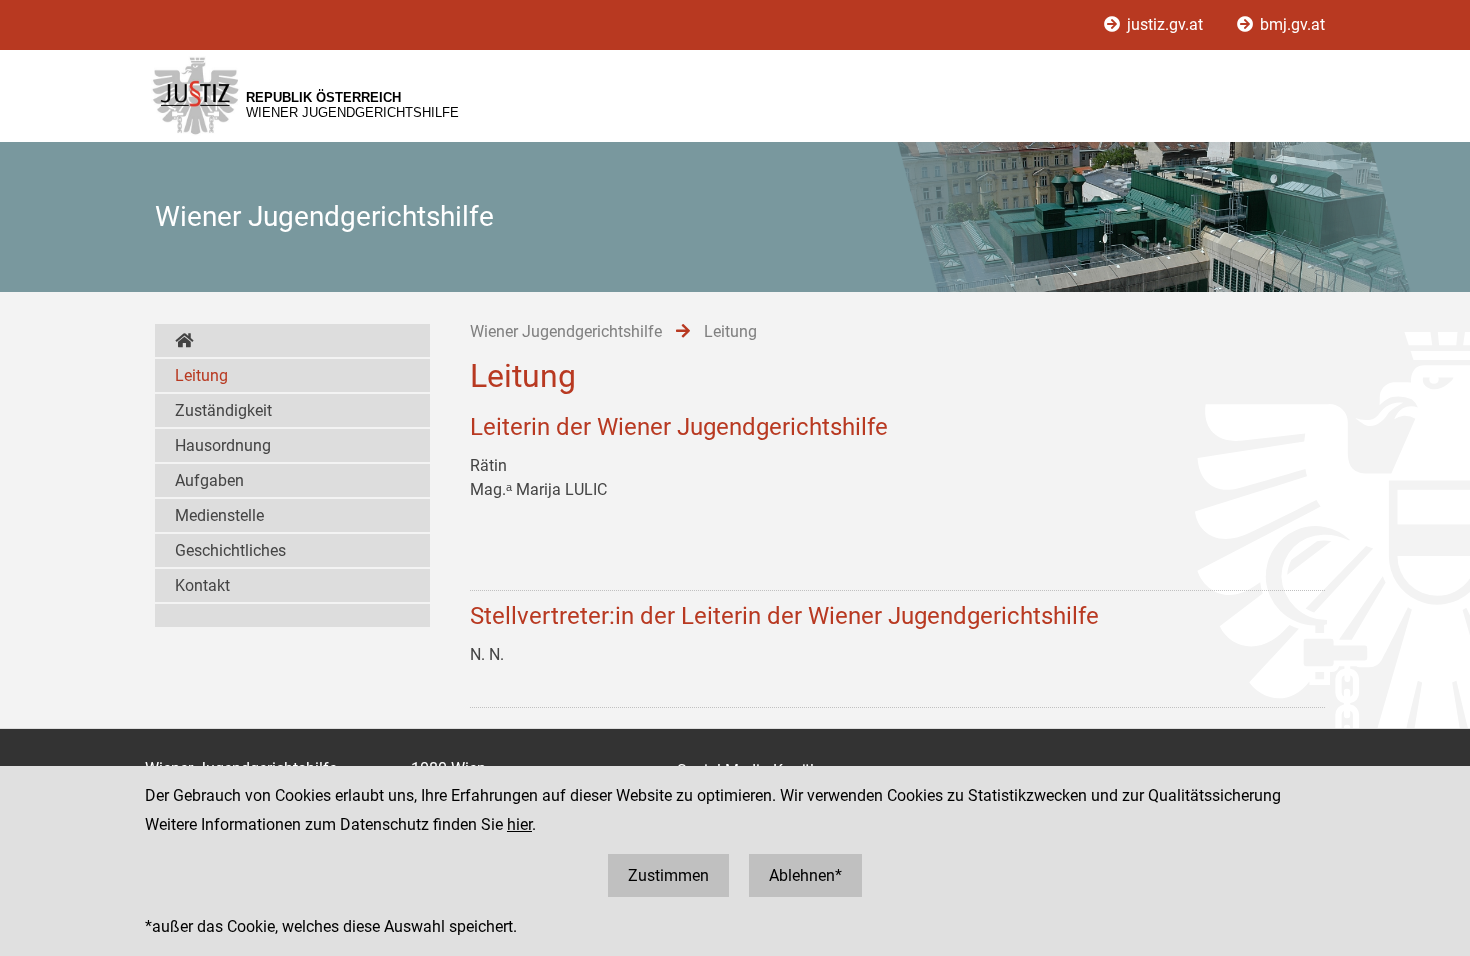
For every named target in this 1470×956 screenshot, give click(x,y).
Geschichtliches (230, 550)
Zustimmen (668, 875)
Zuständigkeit (223, 410)
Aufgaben (209, 480)
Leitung (201, 375)
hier (519, 824)
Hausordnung (223, 445)
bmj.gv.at (1290, 24)
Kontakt (202, 585)
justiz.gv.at (1165, 24)
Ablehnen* (805, 875)
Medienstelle (219, 515)
